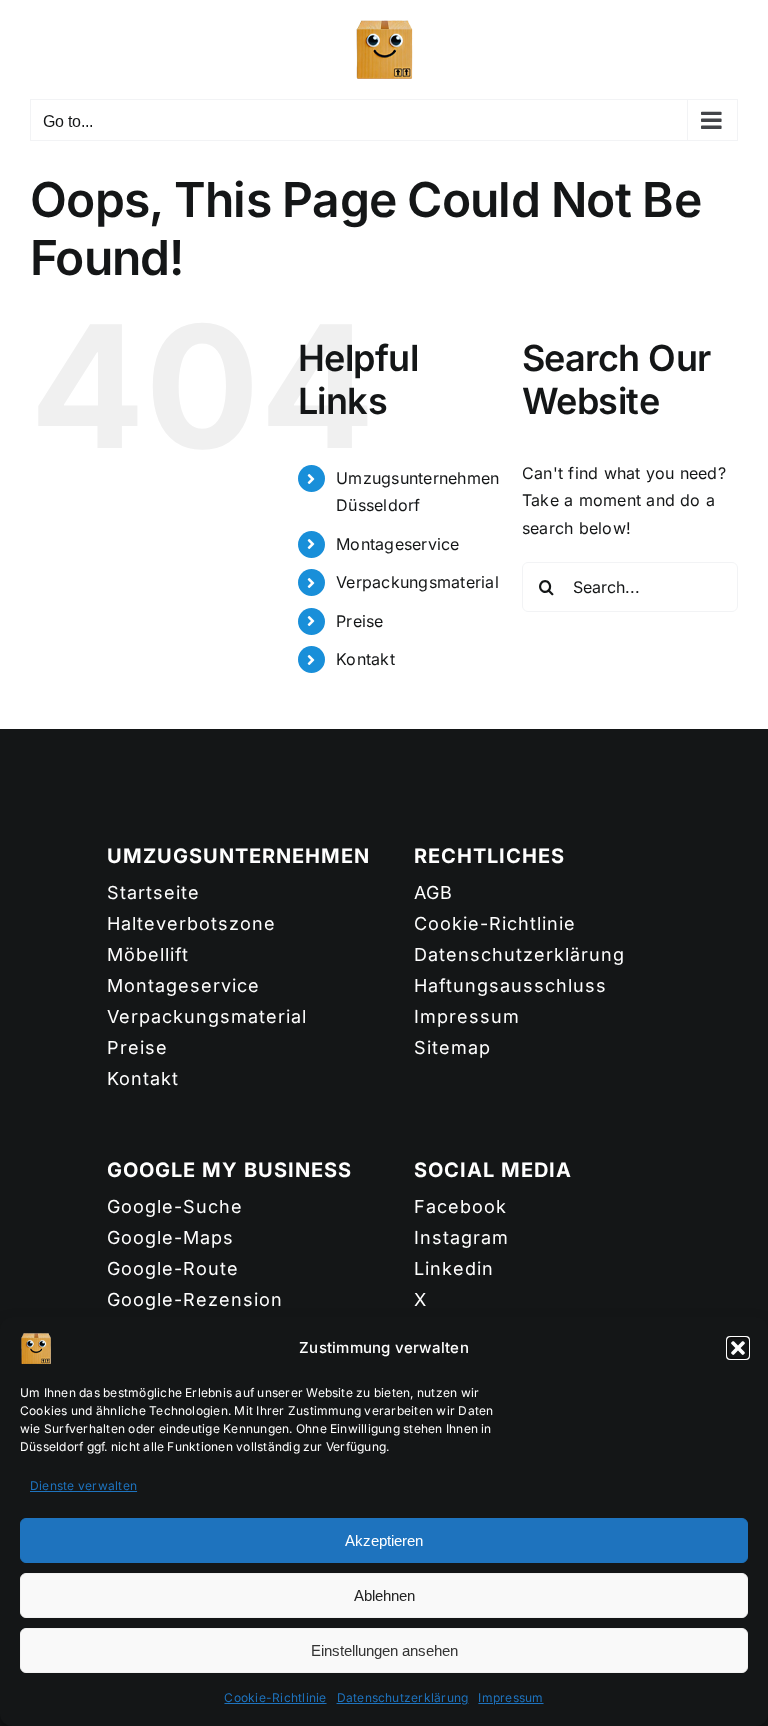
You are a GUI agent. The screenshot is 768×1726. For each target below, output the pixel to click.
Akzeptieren (384, 1540)
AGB (433, 892)
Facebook (460, 1206)
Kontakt (365, 659)
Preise (359, 621)
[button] (738, 1348)
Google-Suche (175, 1206)
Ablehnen (384, 1595)
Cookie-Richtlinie (275, 1697)
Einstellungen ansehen (384, 1650)
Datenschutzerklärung (403, 1697)
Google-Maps (170, 1237)
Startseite (153, 892)
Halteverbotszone (191, 923)
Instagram (461, 1237)
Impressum (510, 1697)
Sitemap (452, 1047)
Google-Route (173, 1268)
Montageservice (397, 544)
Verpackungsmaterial (417, 582)
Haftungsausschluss (510, 985)
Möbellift (148, 954)
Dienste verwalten (83, 1485)
